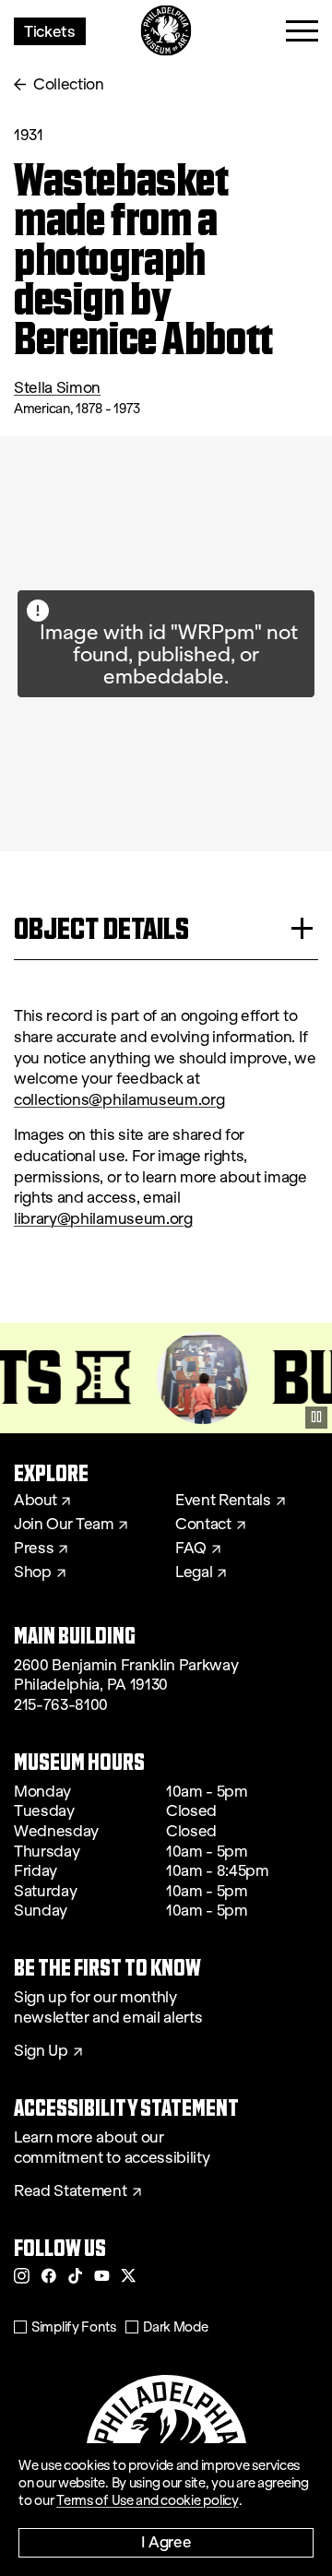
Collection (69, 84)
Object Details (101, 928)
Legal (194, 1573)
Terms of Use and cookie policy (148, 2500)
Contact (203, 1525)
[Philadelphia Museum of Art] (166, 31)
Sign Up (41, 2051)
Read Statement (71, 2191)
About (35, 1501)
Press (34, 1549)
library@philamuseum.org (103, 1219)
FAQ (191, 1549)
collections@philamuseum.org (119, 1100)
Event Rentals (223, 1501)
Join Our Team (64, 1525)
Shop (33, 1573)
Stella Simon (57, 388)
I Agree (166, 2541)
